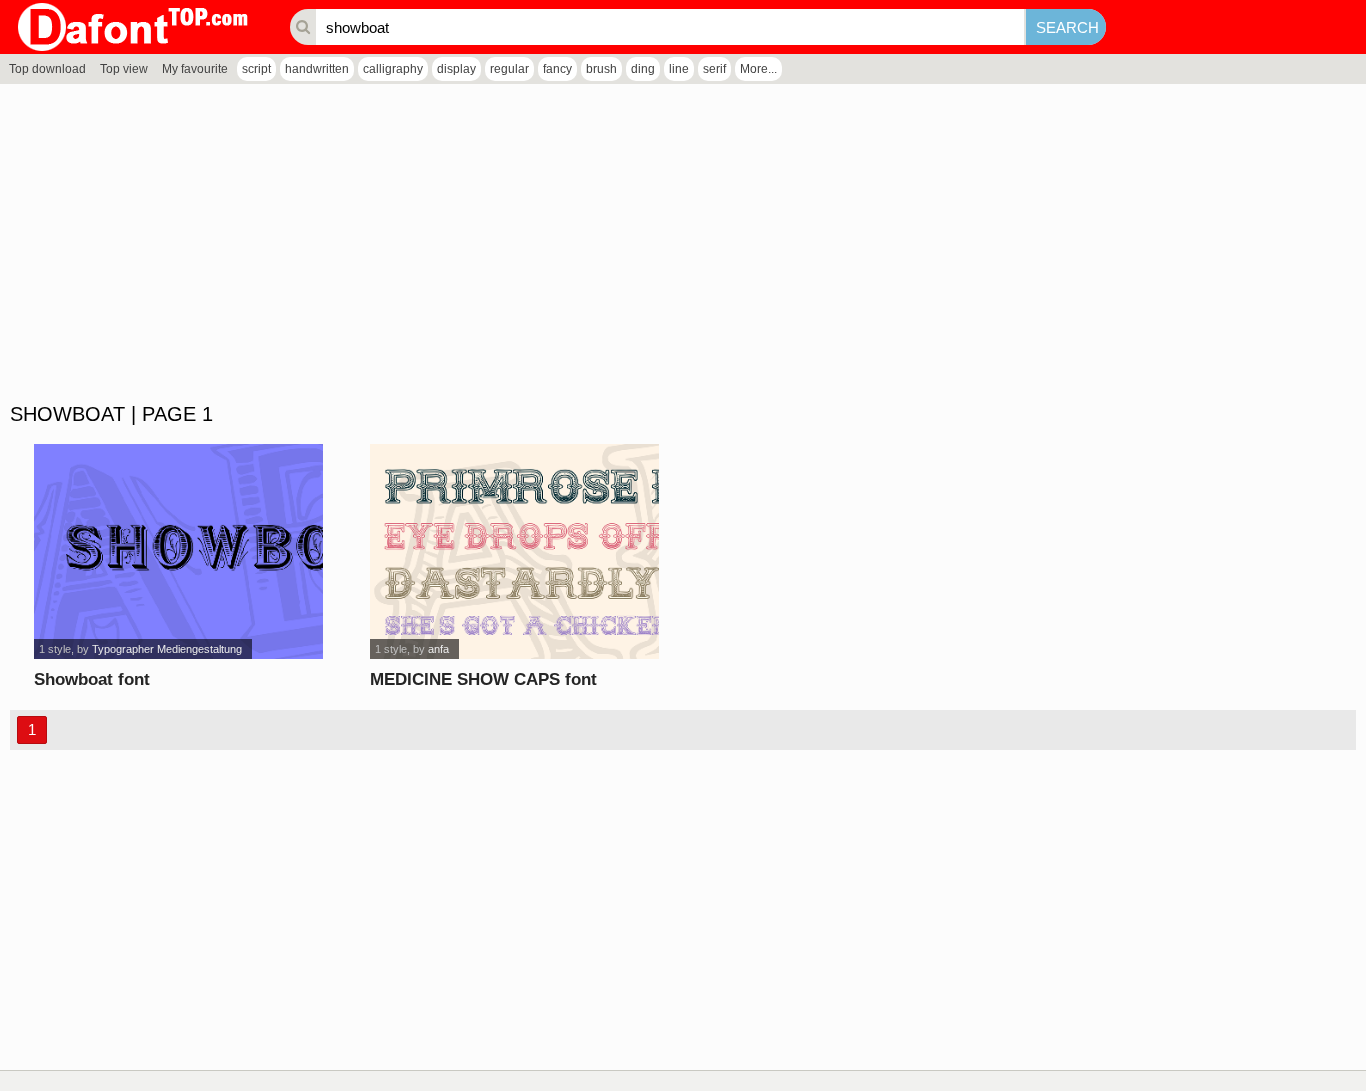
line (679, 69)
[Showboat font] (178, 551)
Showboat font (92, 679)
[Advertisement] (600, 244)
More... (758, 69)
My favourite (195, 69)
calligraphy (393, 69)
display (456, 69)
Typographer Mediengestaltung (167, 649)
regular (509, 69)
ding (643, 69)
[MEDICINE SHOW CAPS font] (514, 551)
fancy (557, 69)
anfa (438, 649)
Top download (47, 69)
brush (601, 69)
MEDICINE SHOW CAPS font (483, 679)
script (256, 69)
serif (714, 69)
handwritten (317, 69)
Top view (124, 69)
